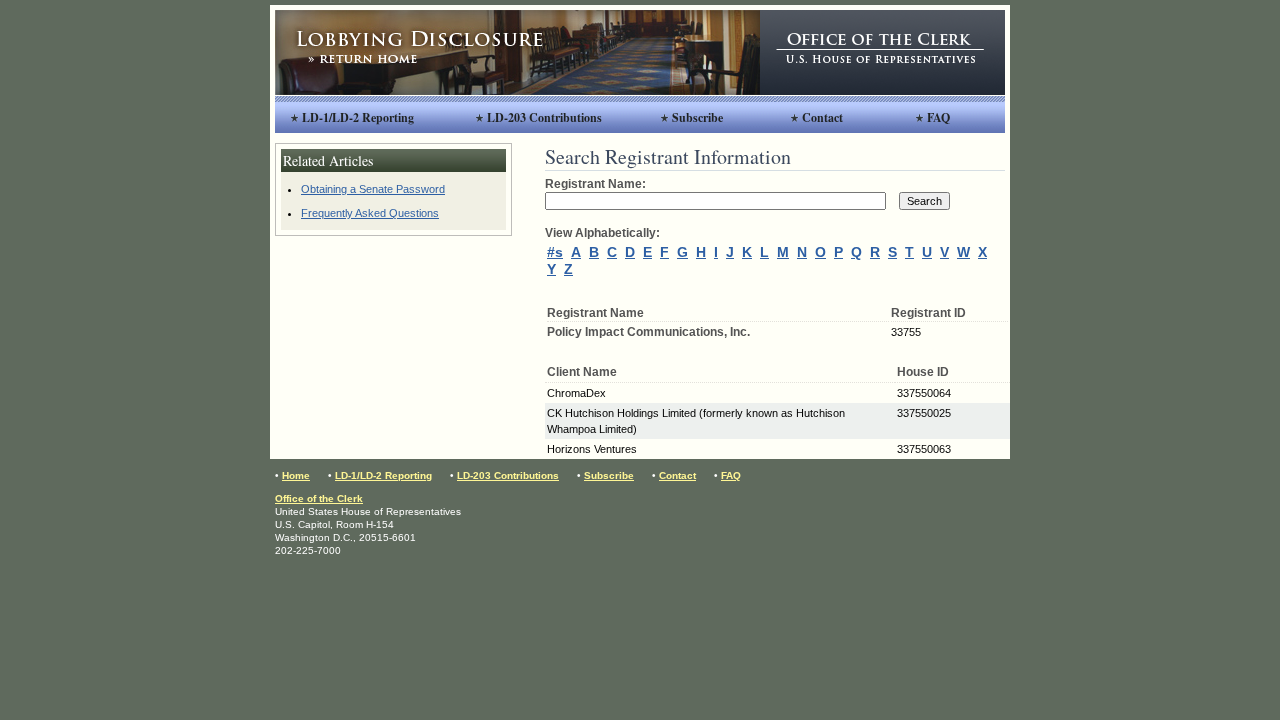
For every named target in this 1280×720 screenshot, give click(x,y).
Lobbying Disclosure (517, 52)
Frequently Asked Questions (370, 213)
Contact (822, 117)
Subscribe (697, 117)
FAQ (938, 117)
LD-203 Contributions (544, 117)
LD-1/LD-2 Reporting (358, 117)
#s (555, 252)
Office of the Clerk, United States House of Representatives (882, 52)
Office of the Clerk (319, 498)
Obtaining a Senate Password (373, 189)
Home (296, 475)
